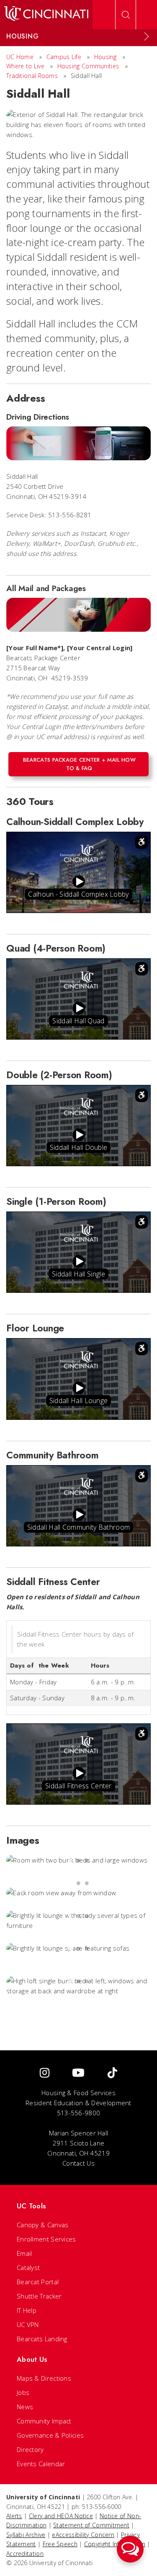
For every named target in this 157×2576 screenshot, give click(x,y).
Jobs (23, 2392)
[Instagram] (45, 2073)
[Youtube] (78, 2073)
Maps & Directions (44, 2378)
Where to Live (25, 66)
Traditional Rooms (32, 76)
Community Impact (44, 2421)
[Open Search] (126, 15)
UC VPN (28, 2324)
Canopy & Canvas (43, 2225)
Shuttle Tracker (39, 2296)
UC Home (20, 57)
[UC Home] (46, 15)
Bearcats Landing (42, 2339)
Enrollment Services (46, 2239)
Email (24, 2253)
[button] (130, 2549)
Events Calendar (41, 2464)
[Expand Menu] (147, 36)
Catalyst (28, 2267)
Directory (30, 2449)
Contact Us (78, 2163)
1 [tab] (70, 1860)
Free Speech (60, 2544)
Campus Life (64, 57)
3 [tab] (87, 1860)
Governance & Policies (50, 2435)
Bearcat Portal (38, 2282)
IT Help (27, 2310)
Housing (106, 57)
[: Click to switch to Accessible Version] (142, 842)
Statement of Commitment (91, 2525)
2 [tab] (79, 1860)
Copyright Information (115, 2544)
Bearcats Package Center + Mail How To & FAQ (79, 764)
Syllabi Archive (26, 2535)
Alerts (14, 2516)
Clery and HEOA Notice (61, 2516)
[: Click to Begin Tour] (79, 882)
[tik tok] (112, 2073)
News (25, 2407)
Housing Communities (88, 66)
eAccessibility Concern (83, 2535)
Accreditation (25, 2554)
